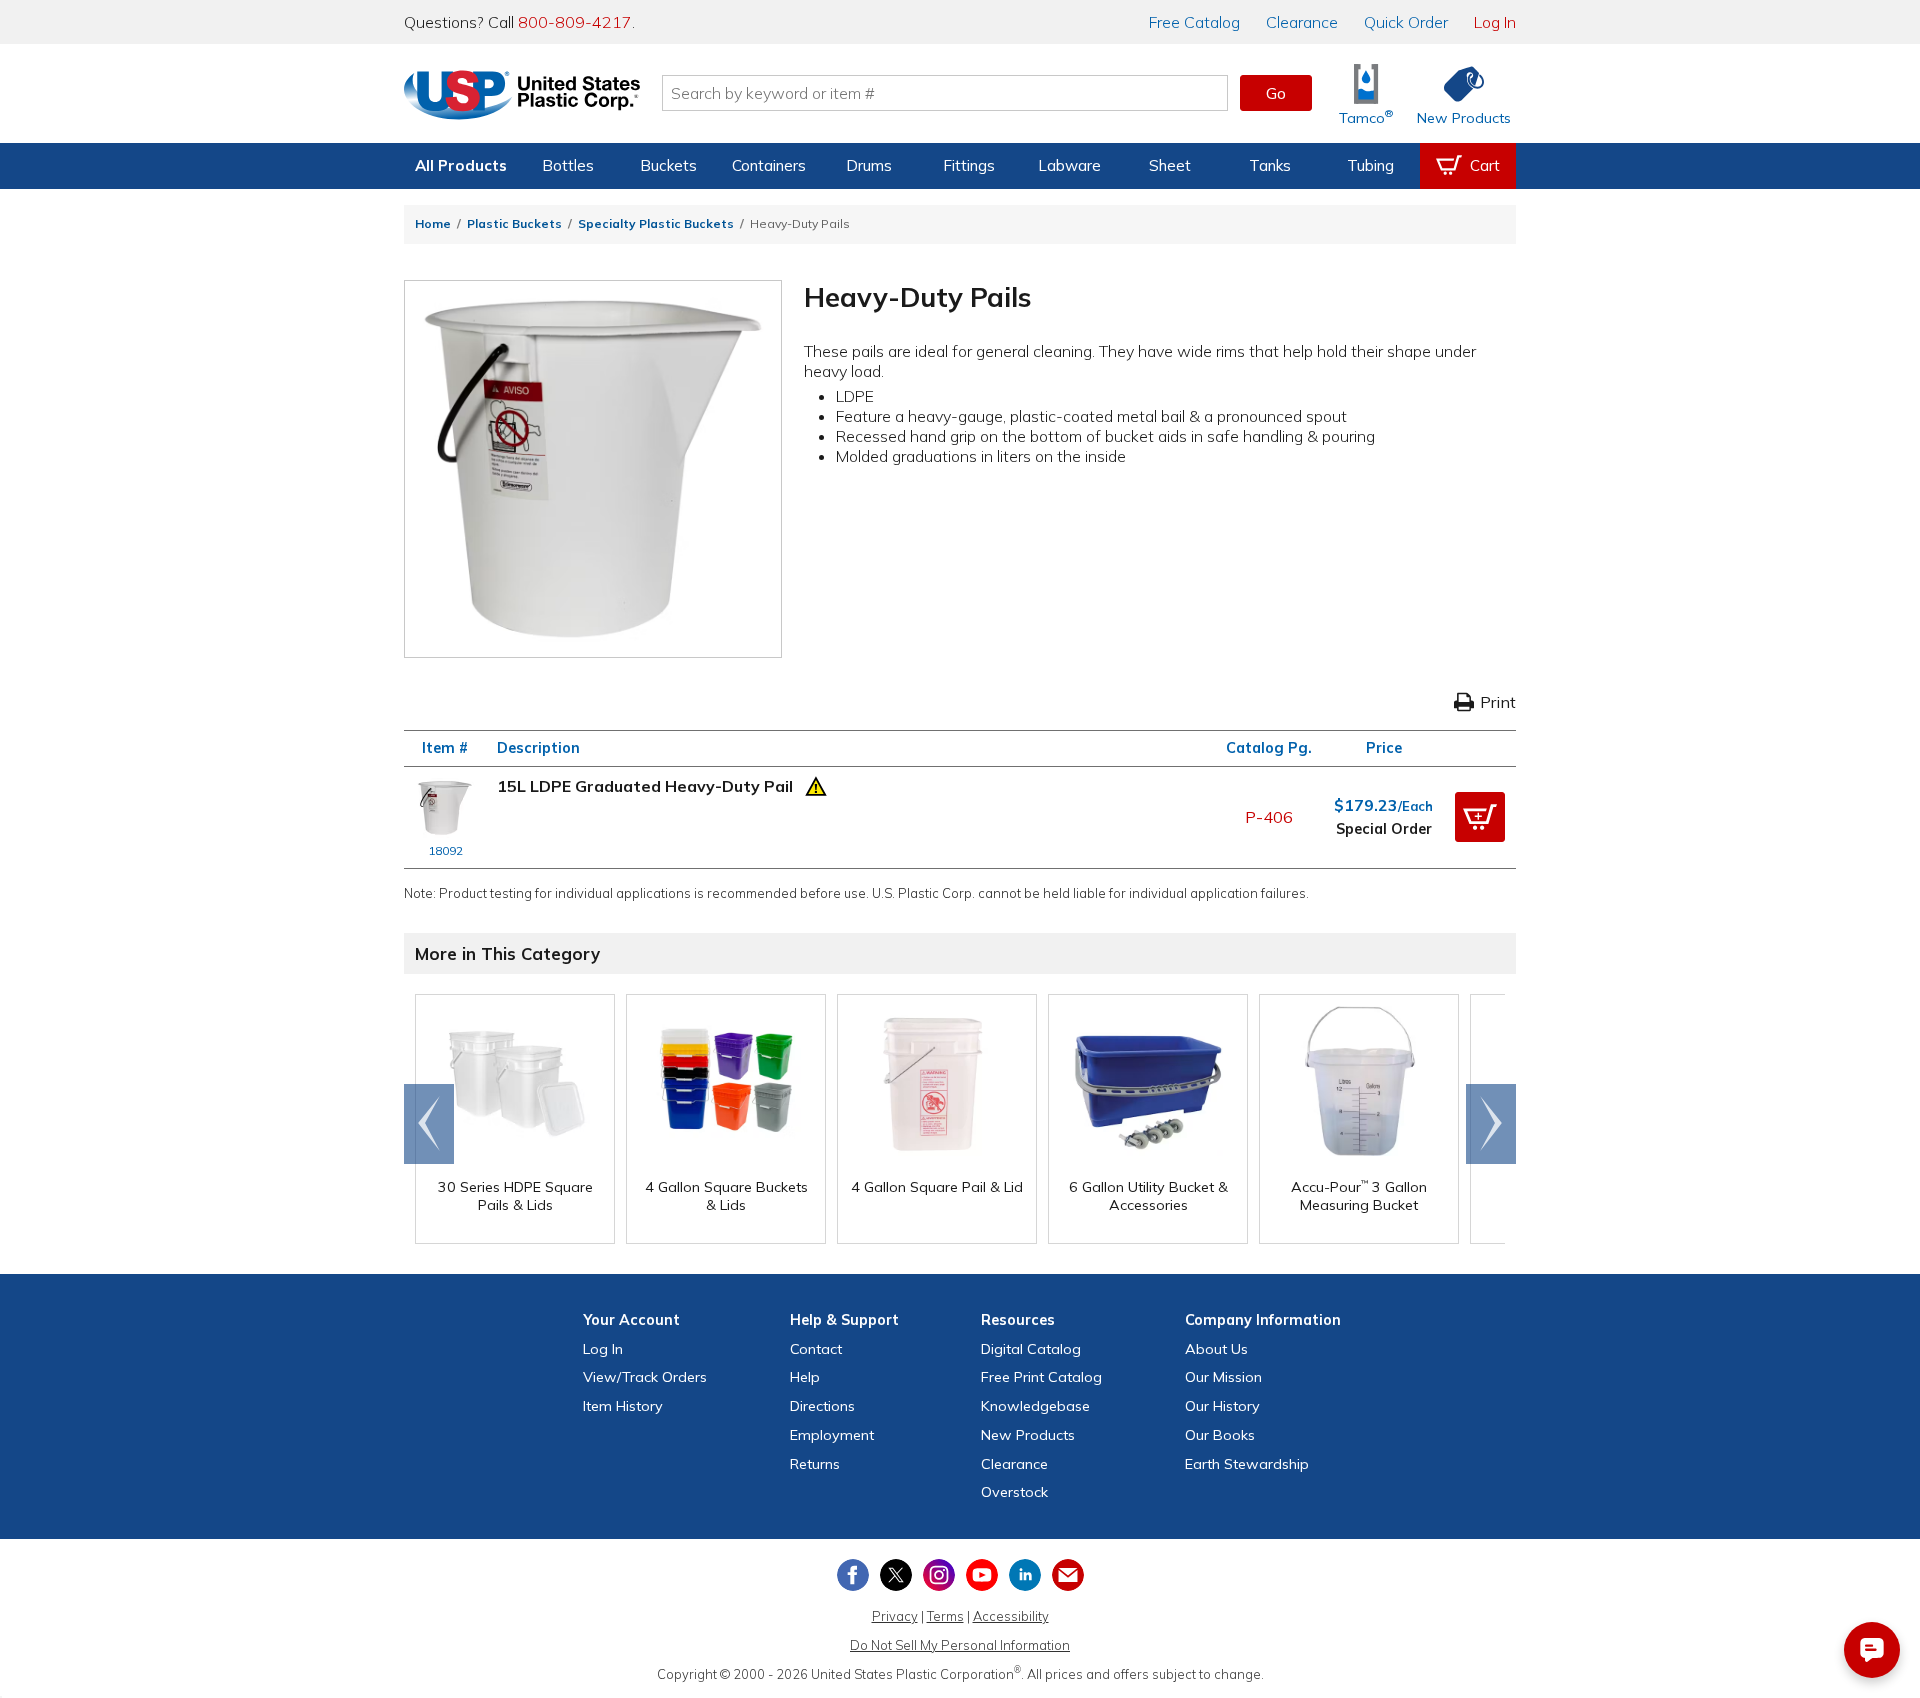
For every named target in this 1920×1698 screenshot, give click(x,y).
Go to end (429, 1124)
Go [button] (1276, 93)
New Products (1028, 1435)
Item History (623, 1406)
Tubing (1370, 165)
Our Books (1220, 1435)
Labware (1069, 165)
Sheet (1170, 165)
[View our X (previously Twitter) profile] (896, 1575)
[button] (1480, 817)
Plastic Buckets (514, 223)
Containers (769, 165)
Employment (832, 1435)
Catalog (1194, 22)
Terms (945, 1616)
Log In (1495, 22)
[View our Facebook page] (853, 1575)
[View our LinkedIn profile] (1025, 1575)
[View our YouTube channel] (982, 1575)
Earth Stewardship (1247, 1464)
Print (1498, 702)
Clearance (1302, 22)
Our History (1222, 1406)
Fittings (969, 165)
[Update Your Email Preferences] (1068, 1575)
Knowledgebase (1035, 1406)
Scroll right (1491, 1124)
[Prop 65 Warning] (816, 784)
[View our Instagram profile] (939, 1575)
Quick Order (1406, 22)
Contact (816, 1349)
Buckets (668, 165)
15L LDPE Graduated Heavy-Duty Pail (645, 786)
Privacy (895, 1616)
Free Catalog (1041, 1377)
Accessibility (1011, 1616)
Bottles (568, 165)
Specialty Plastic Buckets (656, 223)
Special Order (1384, 829)
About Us (1216, 1349)
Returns (815, 1464)
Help (805, 1377)
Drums (869, 165)
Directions (822, 1406)
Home (433, 223)
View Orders (645, 1377)
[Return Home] (522, 97)
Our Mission (1223, 1377)
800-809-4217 (575, 22)
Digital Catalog (1031, 1349)
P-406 (1269, 817)
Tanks (1270, 165)
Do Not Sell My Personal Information (960, 1645)
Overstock (1014, 1492)
